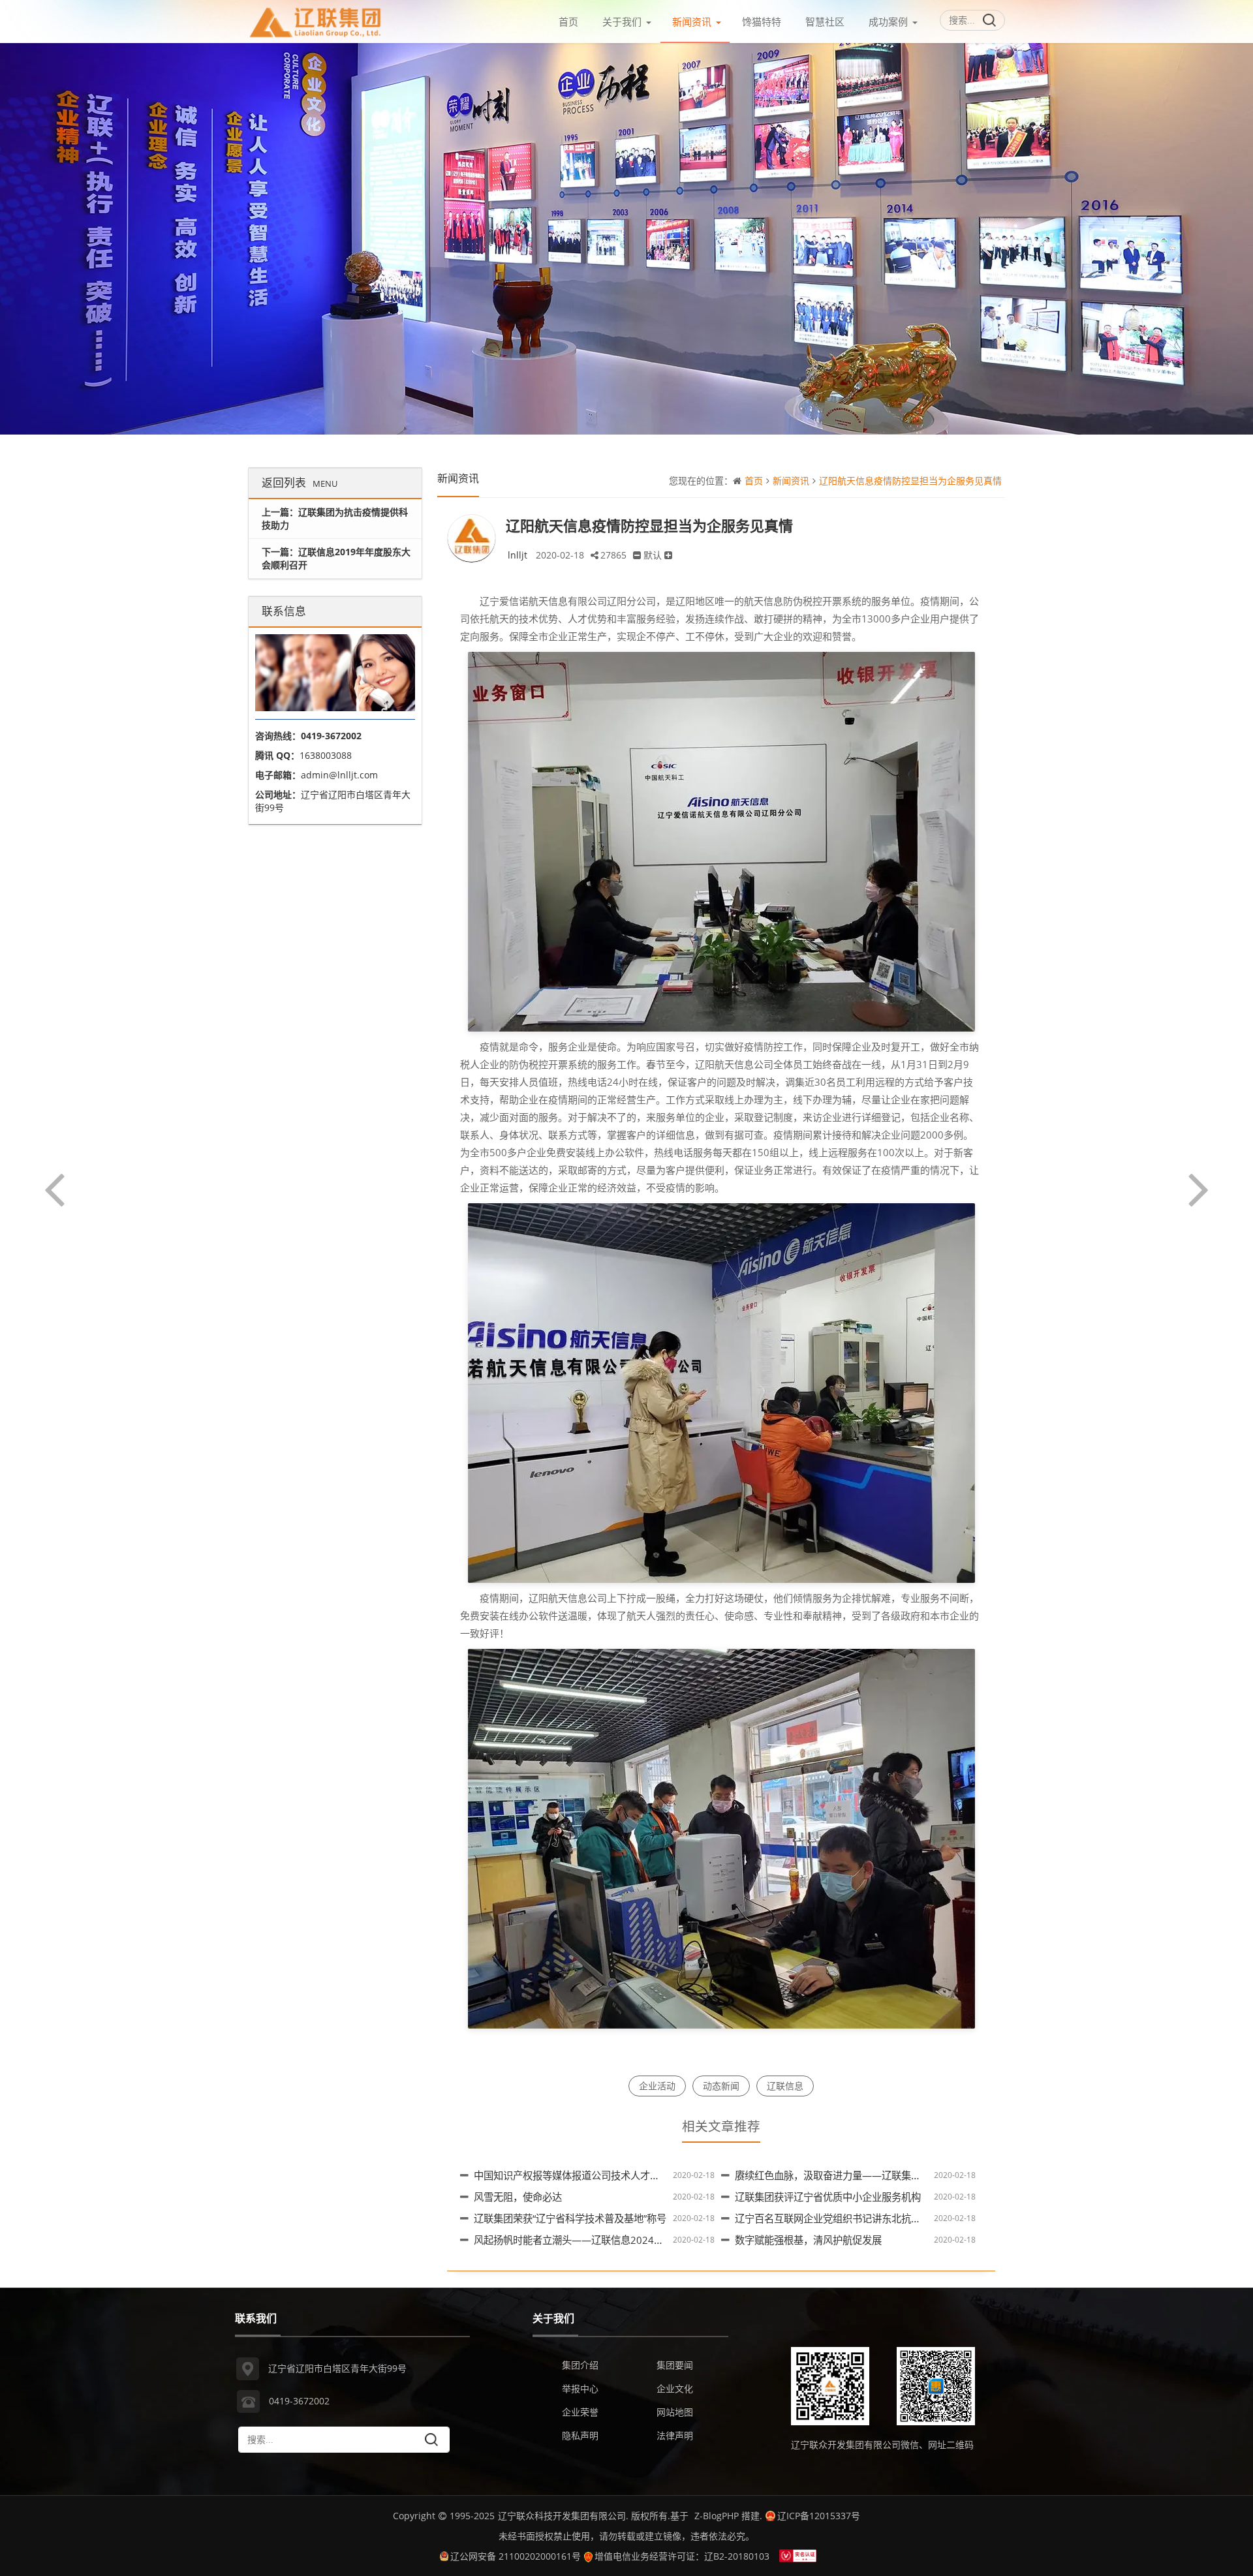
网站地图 (675, 2412)
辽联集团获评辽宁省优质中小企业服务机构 (828, 2197)
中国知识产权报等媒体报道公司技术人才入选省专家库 (591, 2176)
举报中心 (580, 2388)
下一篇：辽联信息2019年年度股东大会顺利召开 (336, 558)
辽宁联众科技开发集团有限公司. (563, 2516)
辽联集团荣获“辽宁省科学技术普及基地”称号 (570, 2219)
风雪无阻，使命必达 (518, 2197)
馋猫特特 (762, 22)
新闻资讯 (692, 22)
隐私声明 (580, 2435)
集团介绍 (580, 2365)
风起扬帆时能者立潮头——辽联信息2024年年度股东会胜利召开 (613, 2240)
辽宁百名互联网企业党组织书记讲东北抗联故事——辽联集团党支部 (882, 2219)
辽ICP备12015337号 (819, 2516)
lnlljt (518, 555)
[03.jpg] (721, 1837)
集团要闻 (675, 2365)
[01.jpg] (721, 840)
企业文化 (675, 2388)
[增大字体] (668, 555)
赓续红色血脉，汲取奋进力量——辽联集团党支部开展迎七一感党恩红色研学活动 (911, 2176)
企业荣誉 (580, 2412)
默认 (653, 555)
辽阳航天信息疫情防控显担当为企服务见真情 (910, 481)
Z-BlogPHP (717, 2516)
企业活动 (657, 2086)
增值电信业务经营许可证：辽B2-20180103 (682, 2556)
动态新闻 (721, 2086)
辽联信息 (785, 2086)
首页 (568, 22)
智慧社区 (825, 22)
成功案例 (888, 22)
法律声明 (675, 2435)
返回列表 (300, 483)
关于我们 (622, 22)
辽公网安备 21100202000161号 (516, 2556)
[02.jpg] (721, 1392)
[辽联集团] (316, 19)
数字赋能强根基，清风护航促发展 (808, 2240)
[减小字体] (637, 555)
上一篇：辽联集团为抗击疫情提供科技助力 (335, 518)
